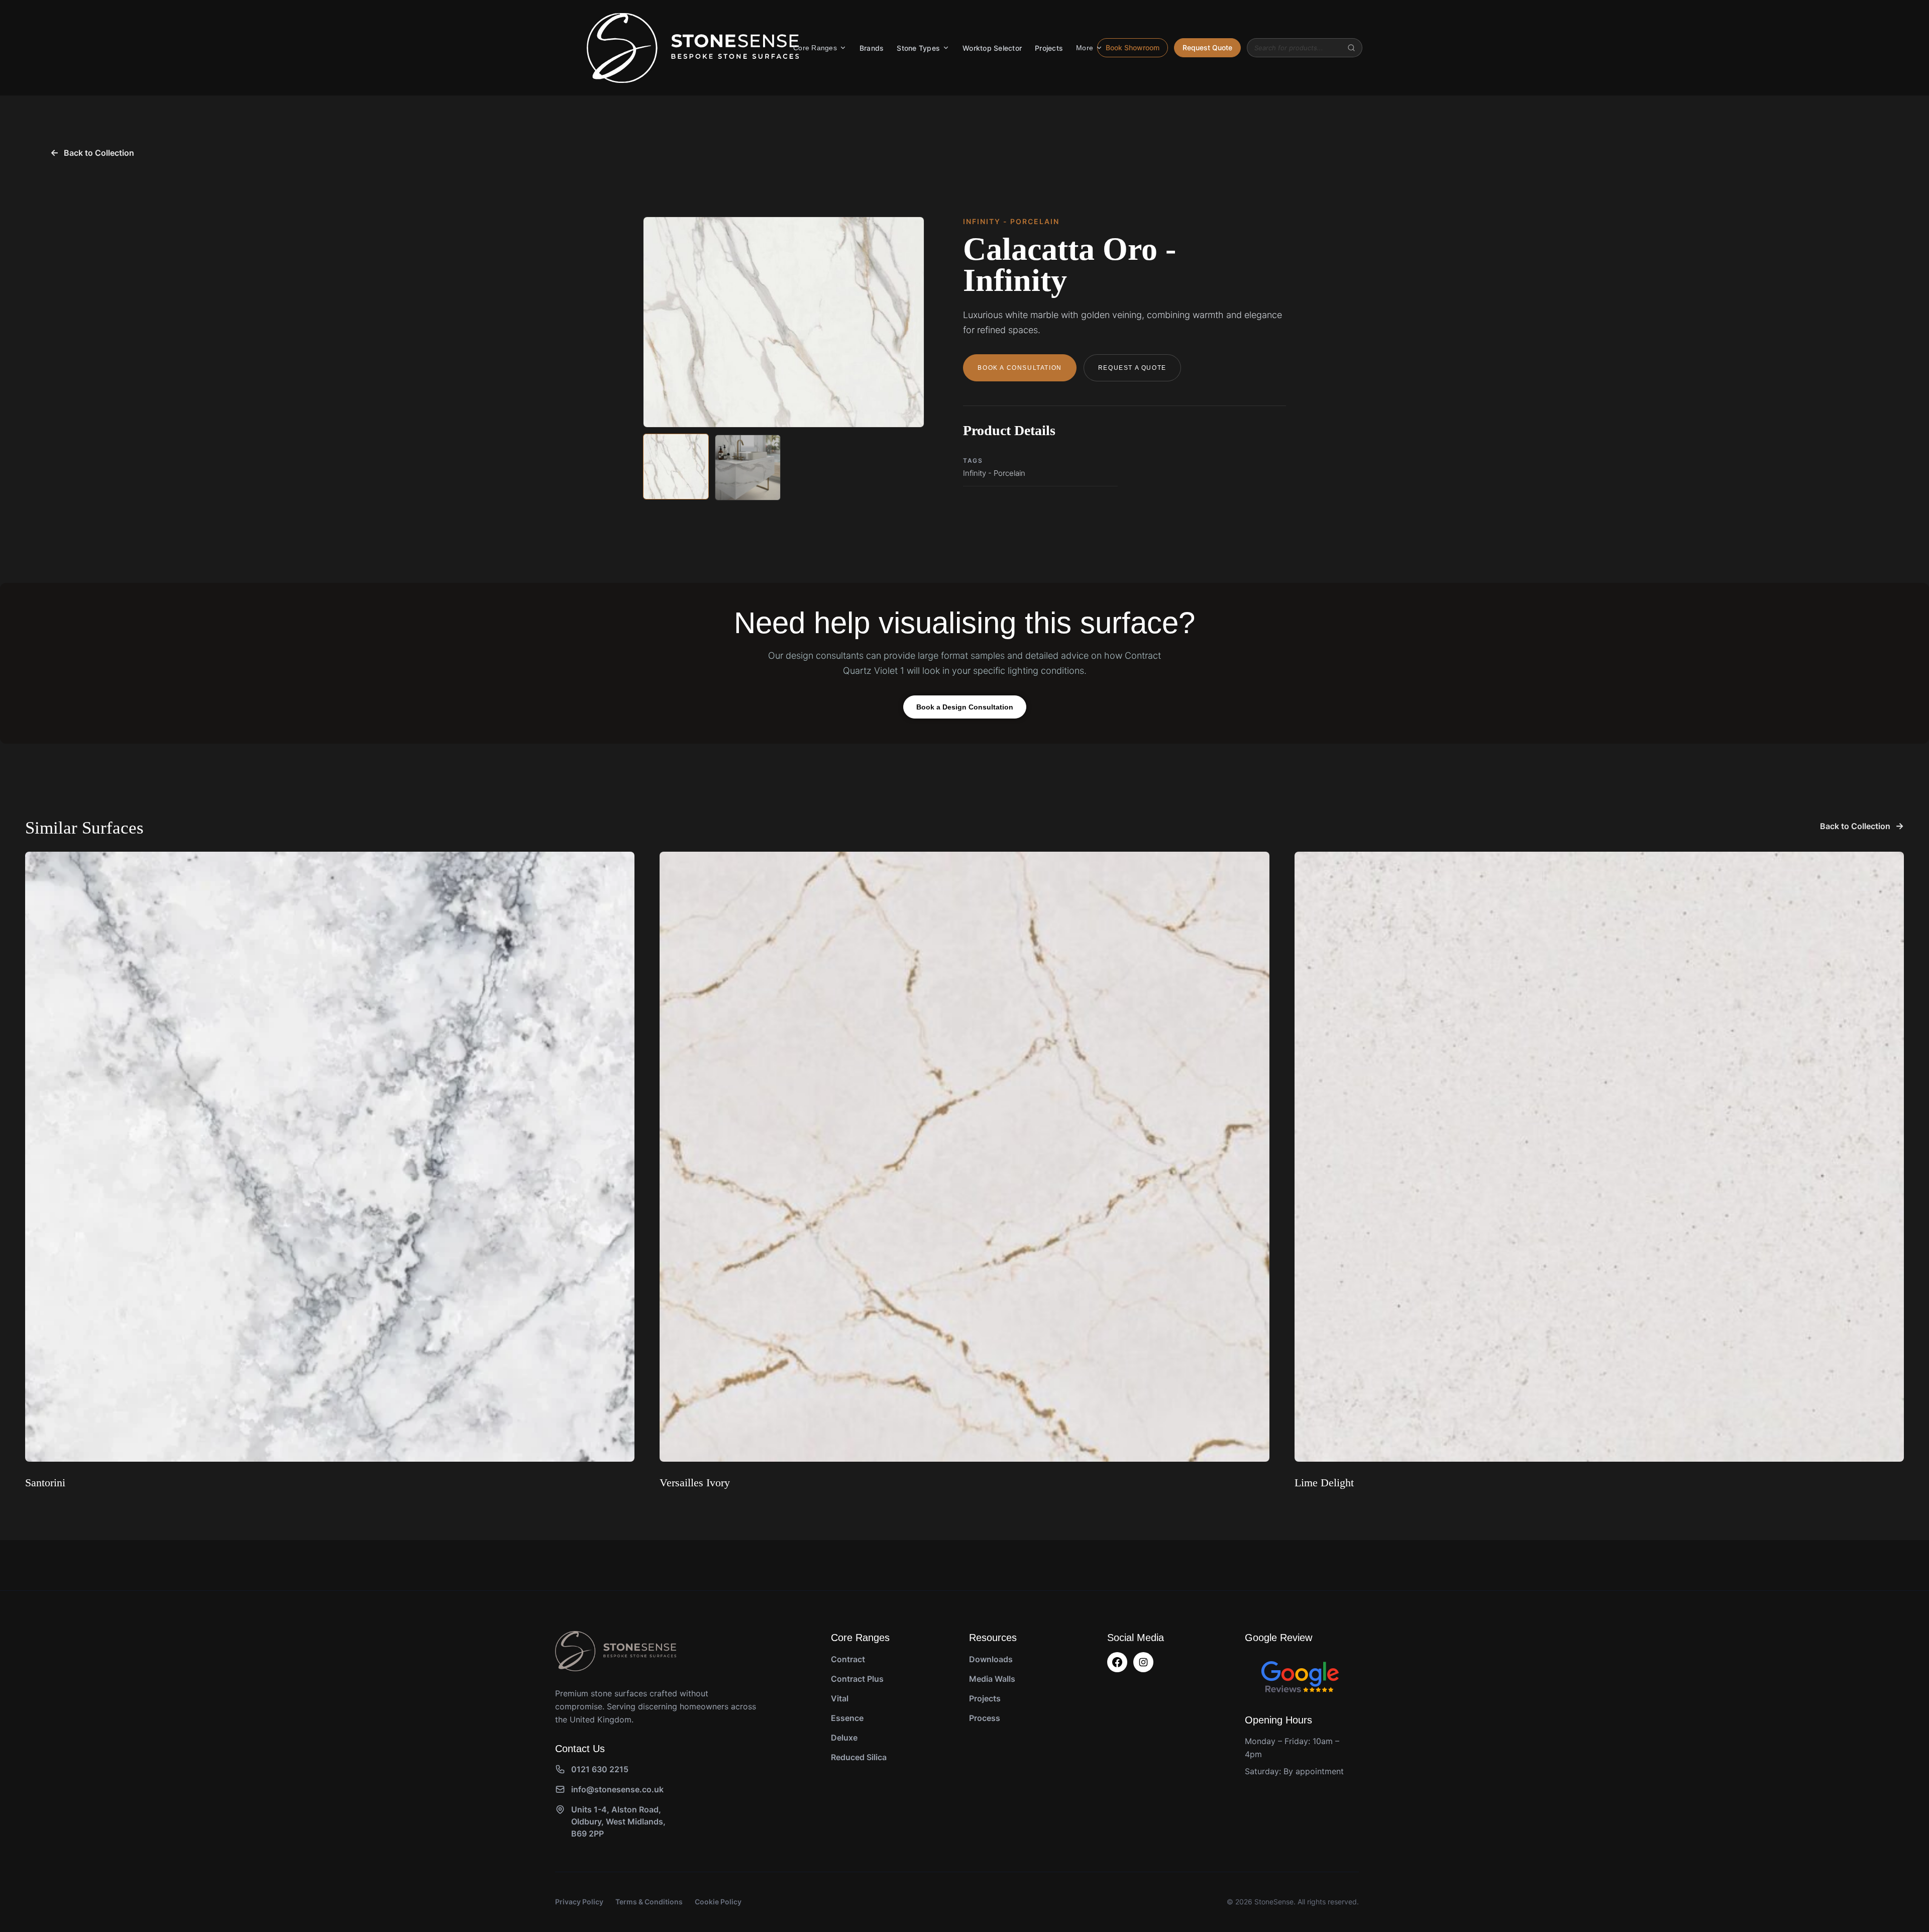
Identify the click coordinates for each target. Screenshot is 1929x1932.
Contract (848, 1659)
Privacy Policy (579, 1902)
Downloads (991, 1659)
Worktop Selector (992, 48)
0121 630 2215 (600, 1769)
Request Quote (1207, 47)
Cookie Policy (718, 1902)
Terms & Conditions (649, 1902)
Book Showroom (1133, 47)
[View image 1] (676, 467)
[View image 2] (748, 468)
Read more (48, 1508)
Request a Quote (1132, 368)
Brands (872, 48)
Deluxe (844, 1738)
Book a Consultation (1020, 368)
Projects (1049, 48)
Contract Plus (857, 1679)
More (1085, 48)
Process (985, 1718)
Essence (847, 1718)
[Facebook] (1117, 1662)
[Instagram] (1143, 1662)
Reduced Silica (859, 1757)
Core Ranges (815, 48)
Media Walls (992, 1679)
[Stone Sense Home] (693, 48)
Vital (840, 1698)
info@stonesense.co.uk (617, 1789)
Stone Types (918, 48)
